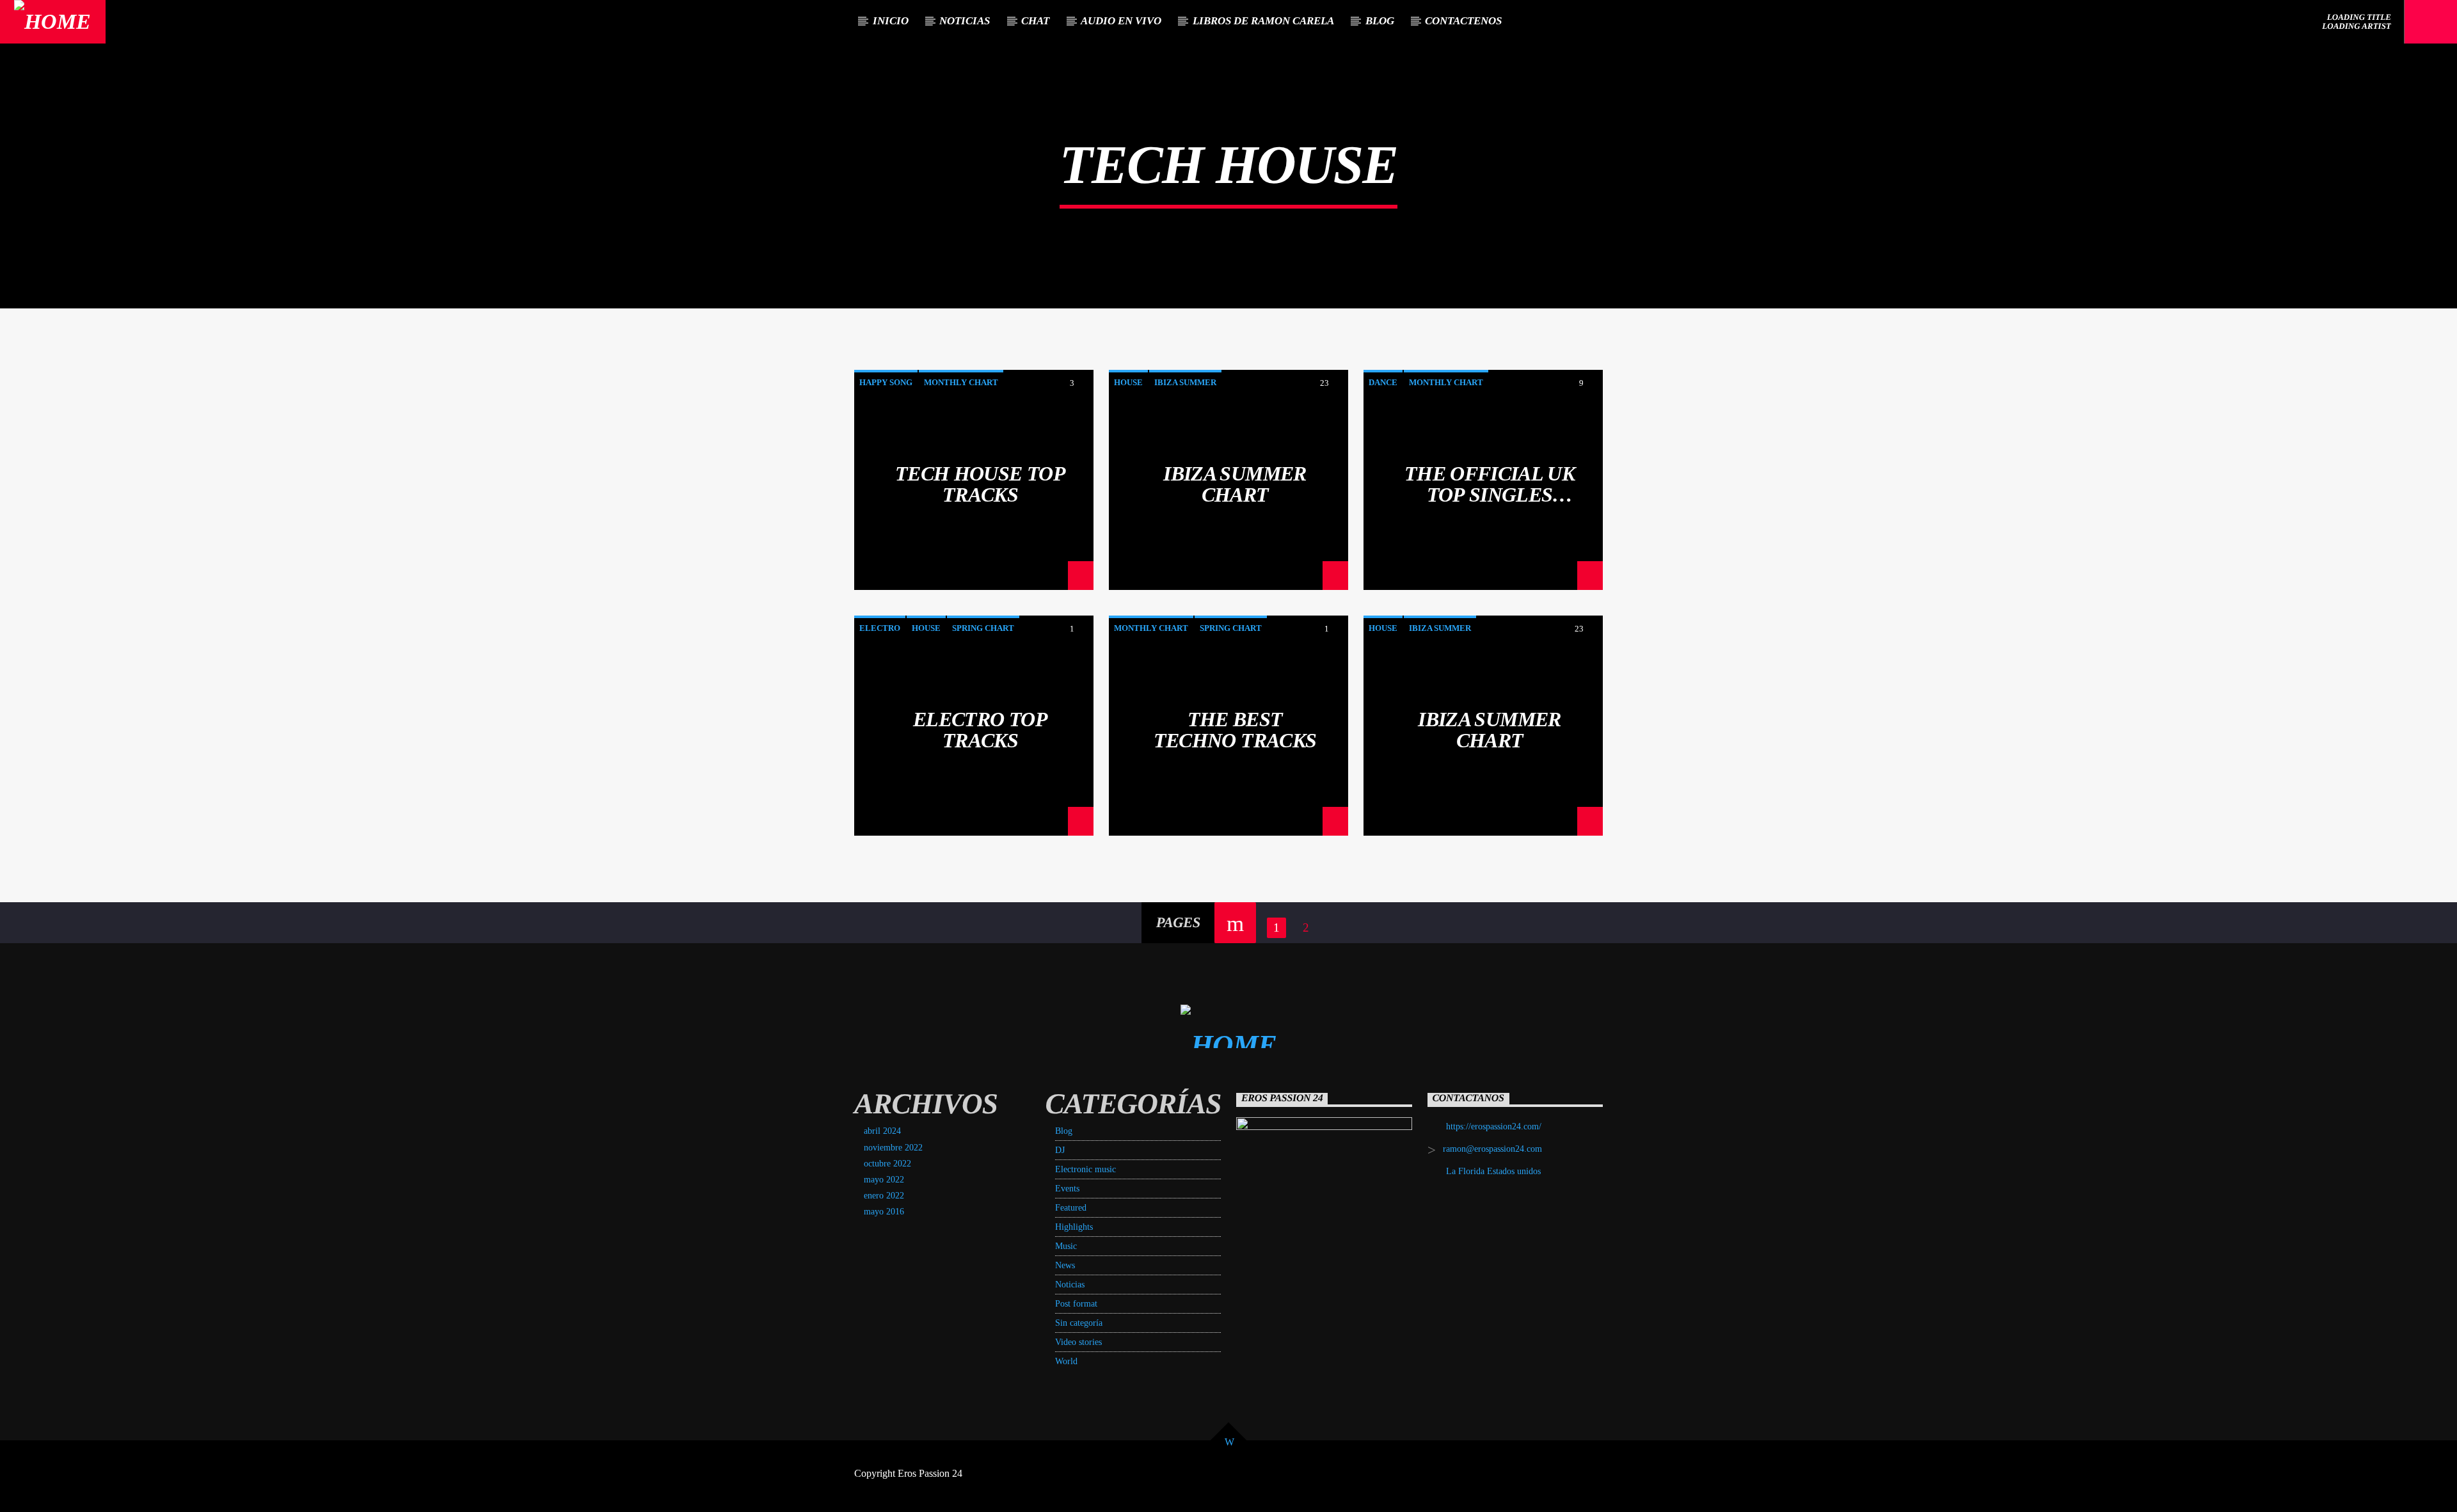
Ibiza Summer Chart (1235, 484)
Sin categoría (1079, 1323)
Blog (1064, 1131)
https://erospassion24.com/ (1494, 1126)
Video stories (1078, 1342)
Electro (880, 628)
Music (1066, 1246)
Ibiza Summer (1185, 382)
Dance (1383, 382)
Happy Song (886, 382)
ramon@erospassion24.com (1492, 1149)
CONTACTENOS (1463, 21)
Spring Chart (983, 628)
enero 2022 (884, 1196)
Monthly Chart (961, 382)
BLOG (1380, 21)
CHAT (1035, 21)
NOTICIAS (965, 21)
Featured (1071, 1208)
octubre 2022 (887, 1164)
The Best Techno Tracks (1235, 729)
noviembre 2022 (893, 1148)
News (1065, 1265)
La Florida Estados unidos (1493, 1171)
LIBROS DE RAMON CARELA (1263, 21)
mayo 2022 (884, 1180)
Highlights (1074, 1227)
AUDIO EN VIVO (1121, 21)
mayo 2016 (884, 1212)
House (1128, 382)
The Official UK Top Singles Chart (1490, 484)
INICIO (891, 21)
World (1066, 1361)
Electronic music (1085, 1169)
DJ (1060, 1150)
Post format (1076, 1304)
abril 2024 (882, 1131)
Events (1067, 1189)
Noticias (1070, 1285)
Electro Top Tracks (980, 729)
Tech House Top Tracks (980, 484)
